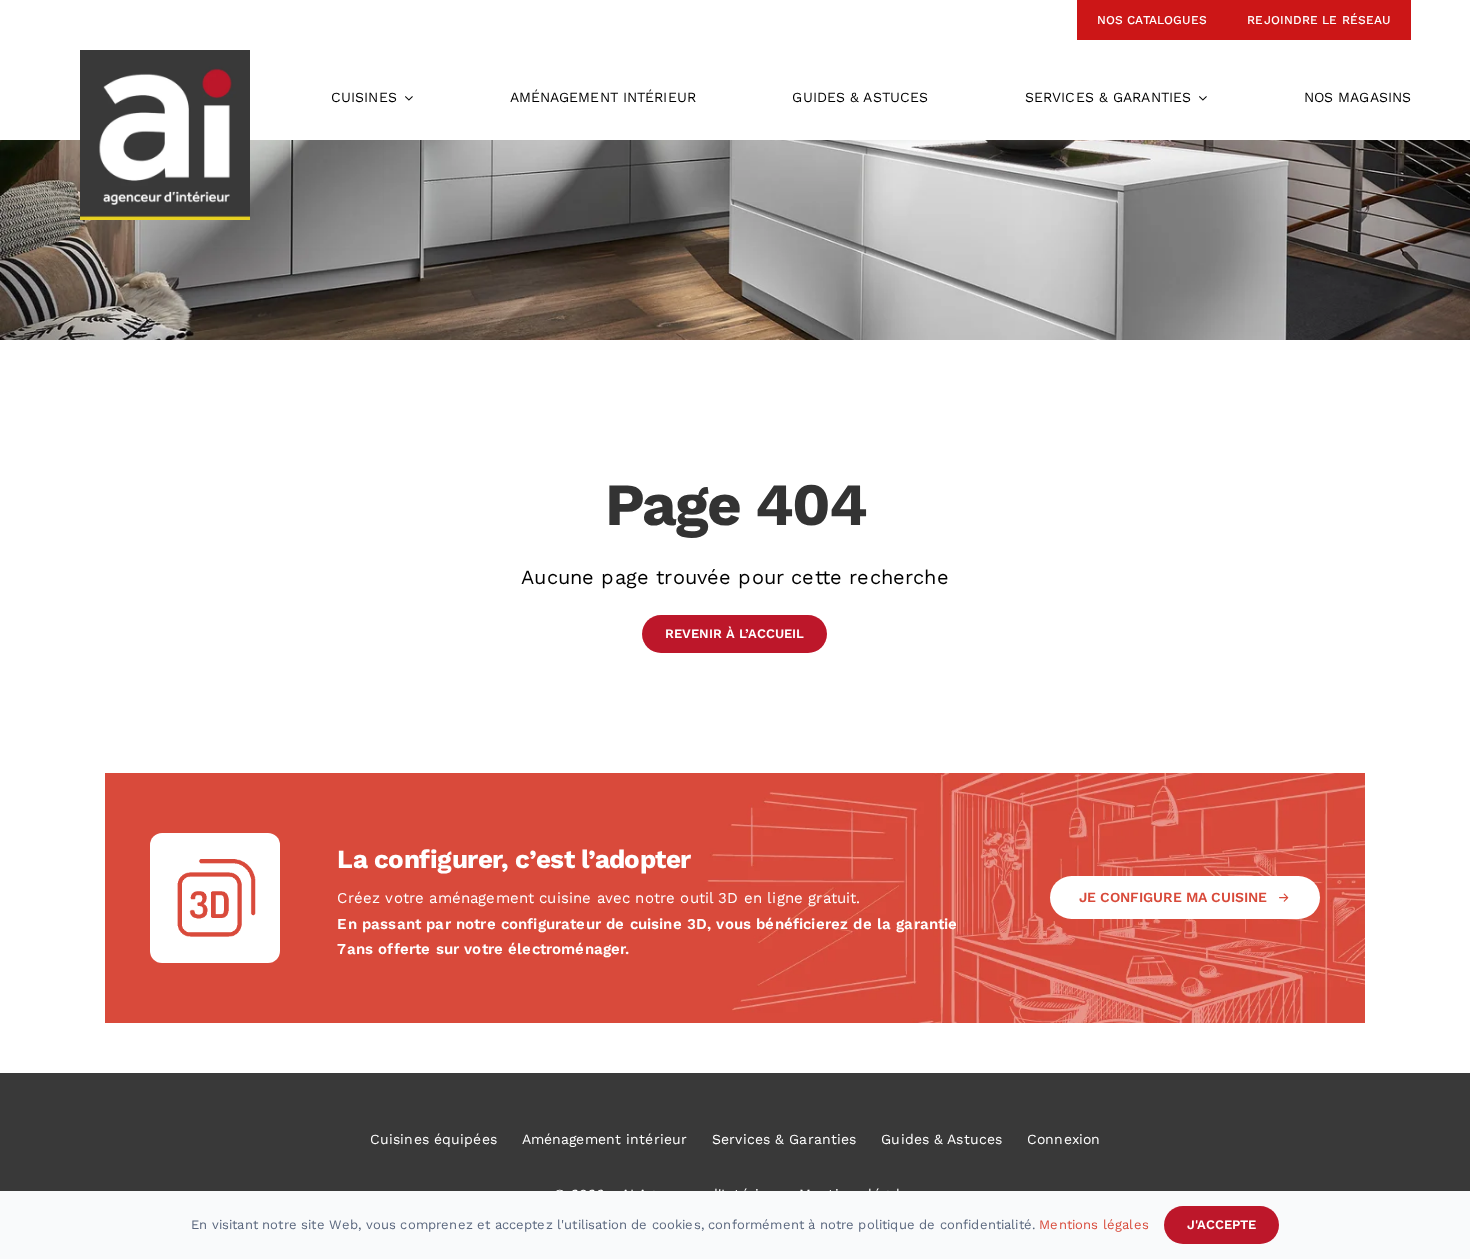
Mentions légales (1094, 1224)
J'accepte (1221, 1224)
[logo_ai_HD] (165, 60)
